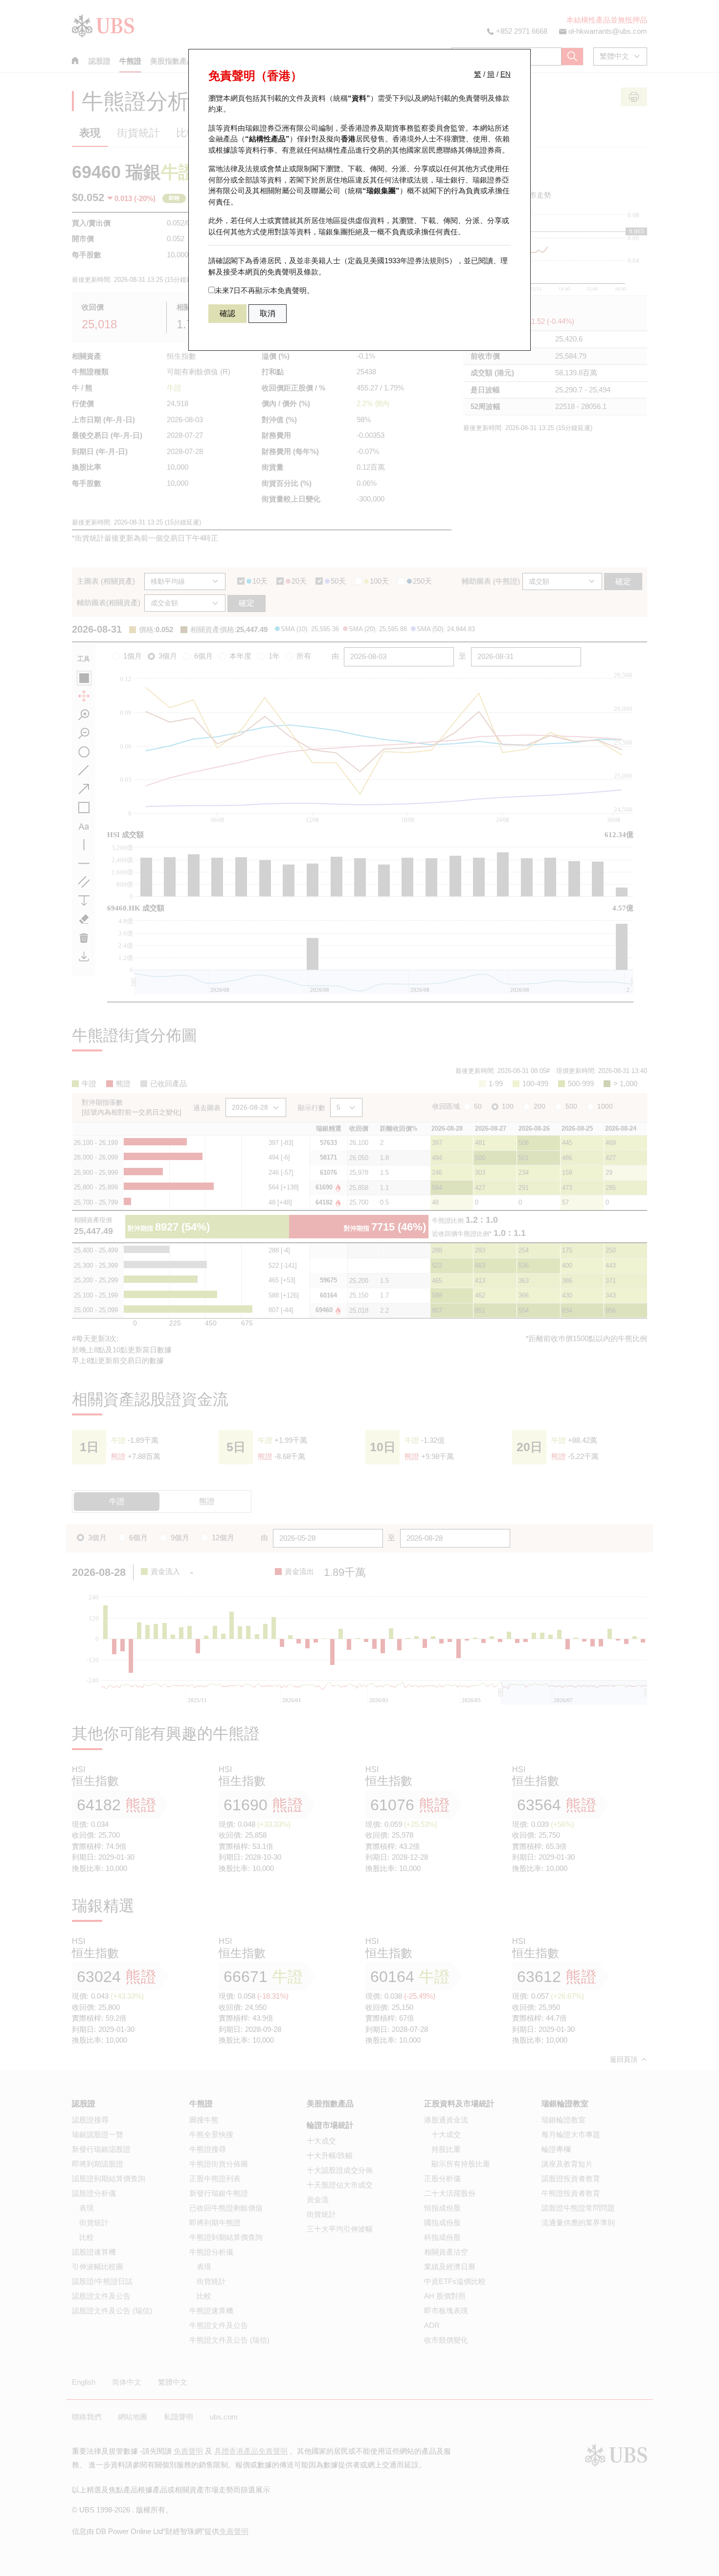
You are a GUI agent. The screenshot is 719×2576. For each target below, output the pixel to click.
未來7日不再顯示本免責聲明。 (264, 290)
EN (506, 74)
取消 (268, 313)
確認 (227, 313)
